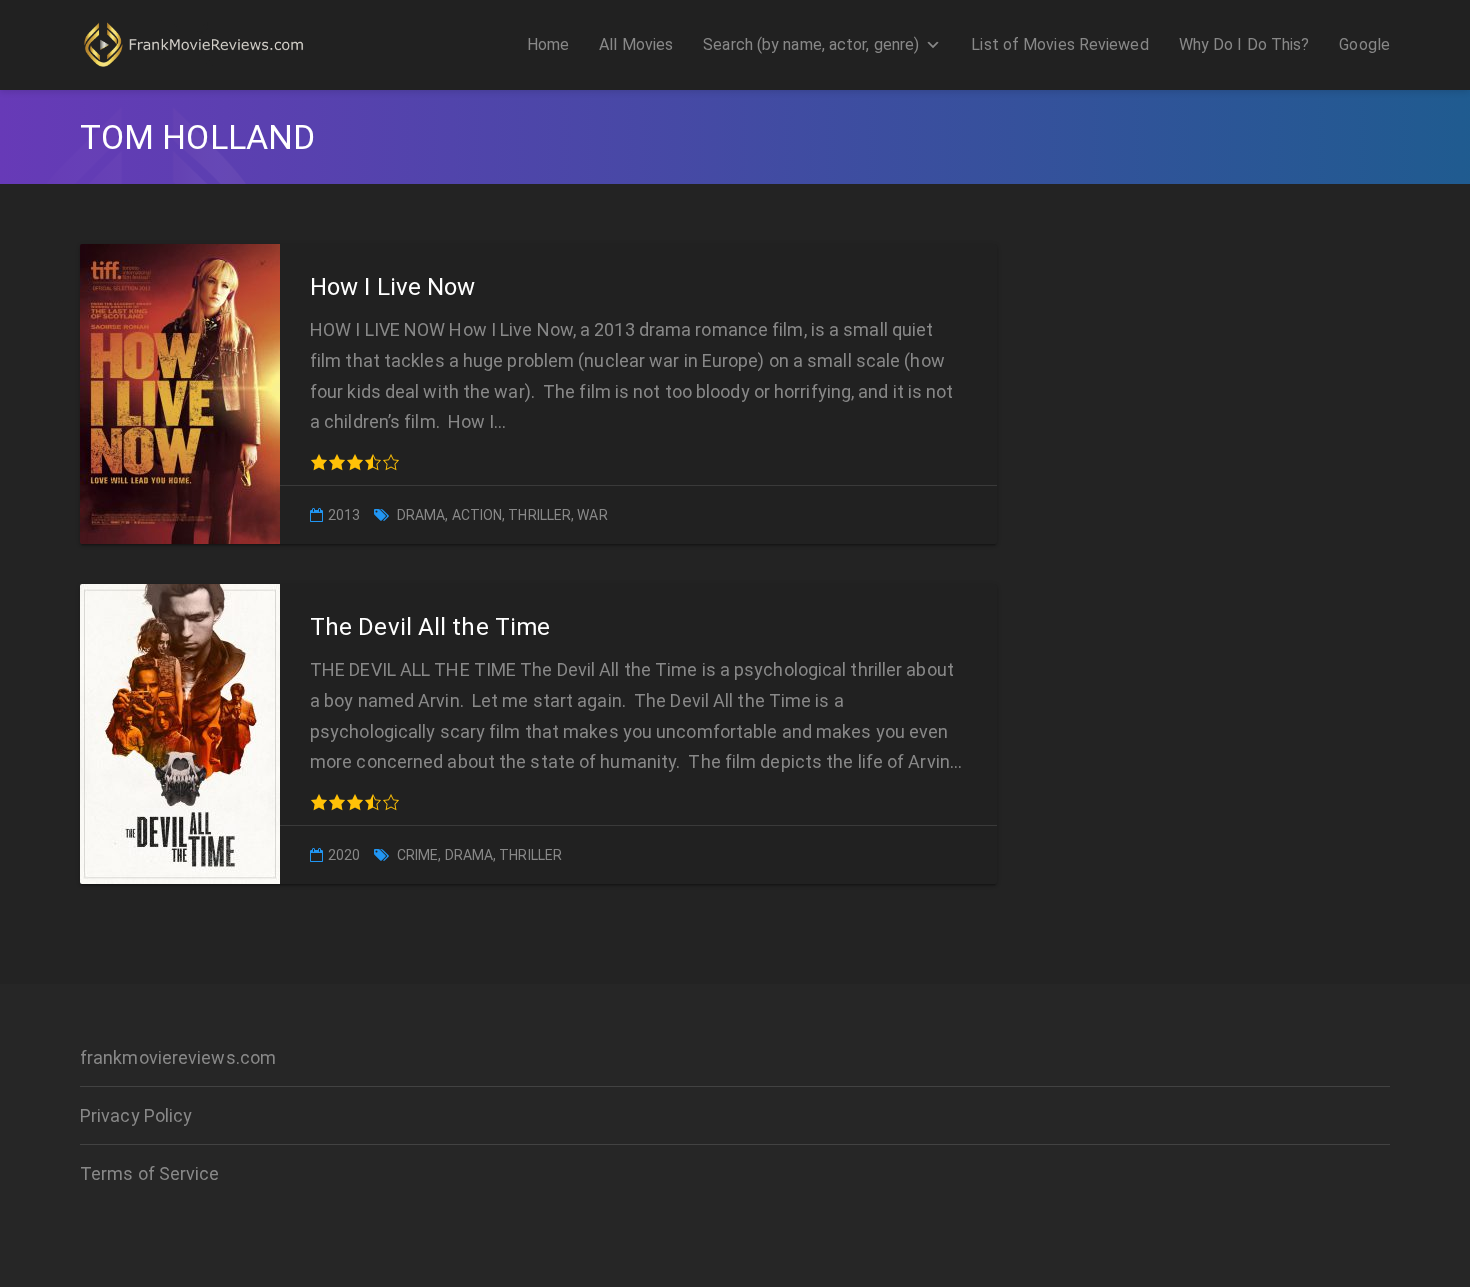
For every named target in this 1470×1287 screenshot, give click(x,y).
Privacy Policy (136, 1115)
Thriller (539, 515)
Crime (418, 855)
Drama (421, 515)
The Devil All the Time (430, 627)
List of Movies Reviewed (1059, 44)
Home (548, 44)
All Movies (636, 44)
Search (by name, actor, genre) (811, 44)
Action (477, 515)
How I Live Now (392, 287)
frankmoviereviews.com (178, 1057)
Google (1364, 44)
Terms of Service (150, 1173)
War (592, 515)
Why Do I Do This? (1244, 44)
